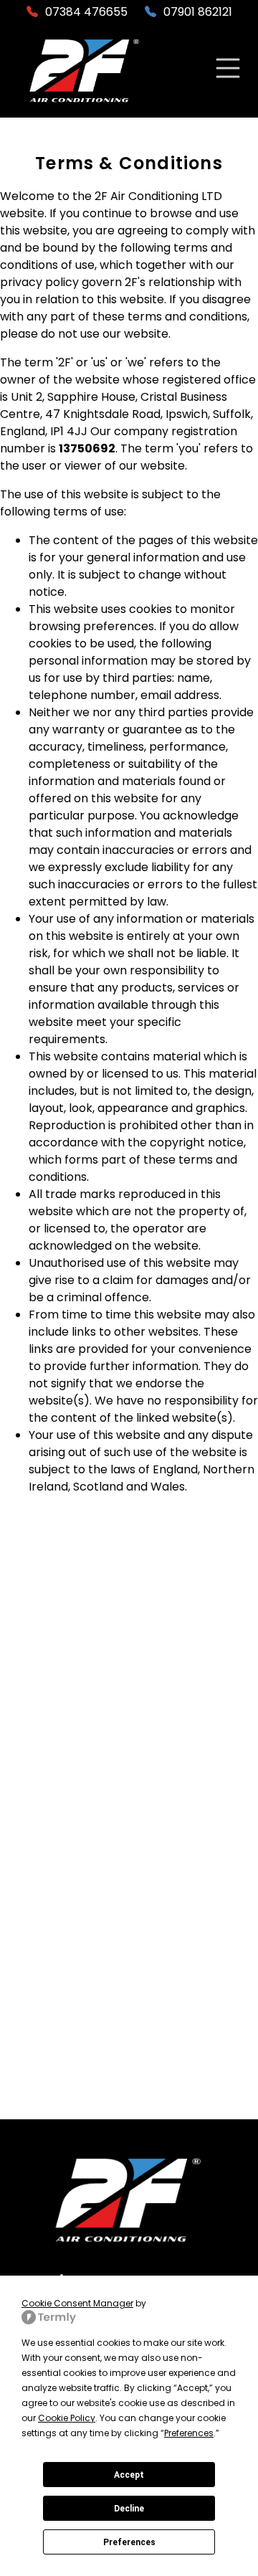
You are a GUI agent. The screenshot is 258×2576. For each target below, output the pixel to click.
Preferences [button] (189, 2433)
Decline (129, 2509)
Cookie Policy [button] (67, 2418)
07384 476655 (86, 12)
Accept (129, 2475)
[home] (85, 71)
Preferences (129, 2542)
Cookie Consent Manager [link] (77, 2303)
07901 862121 (198, 12)
